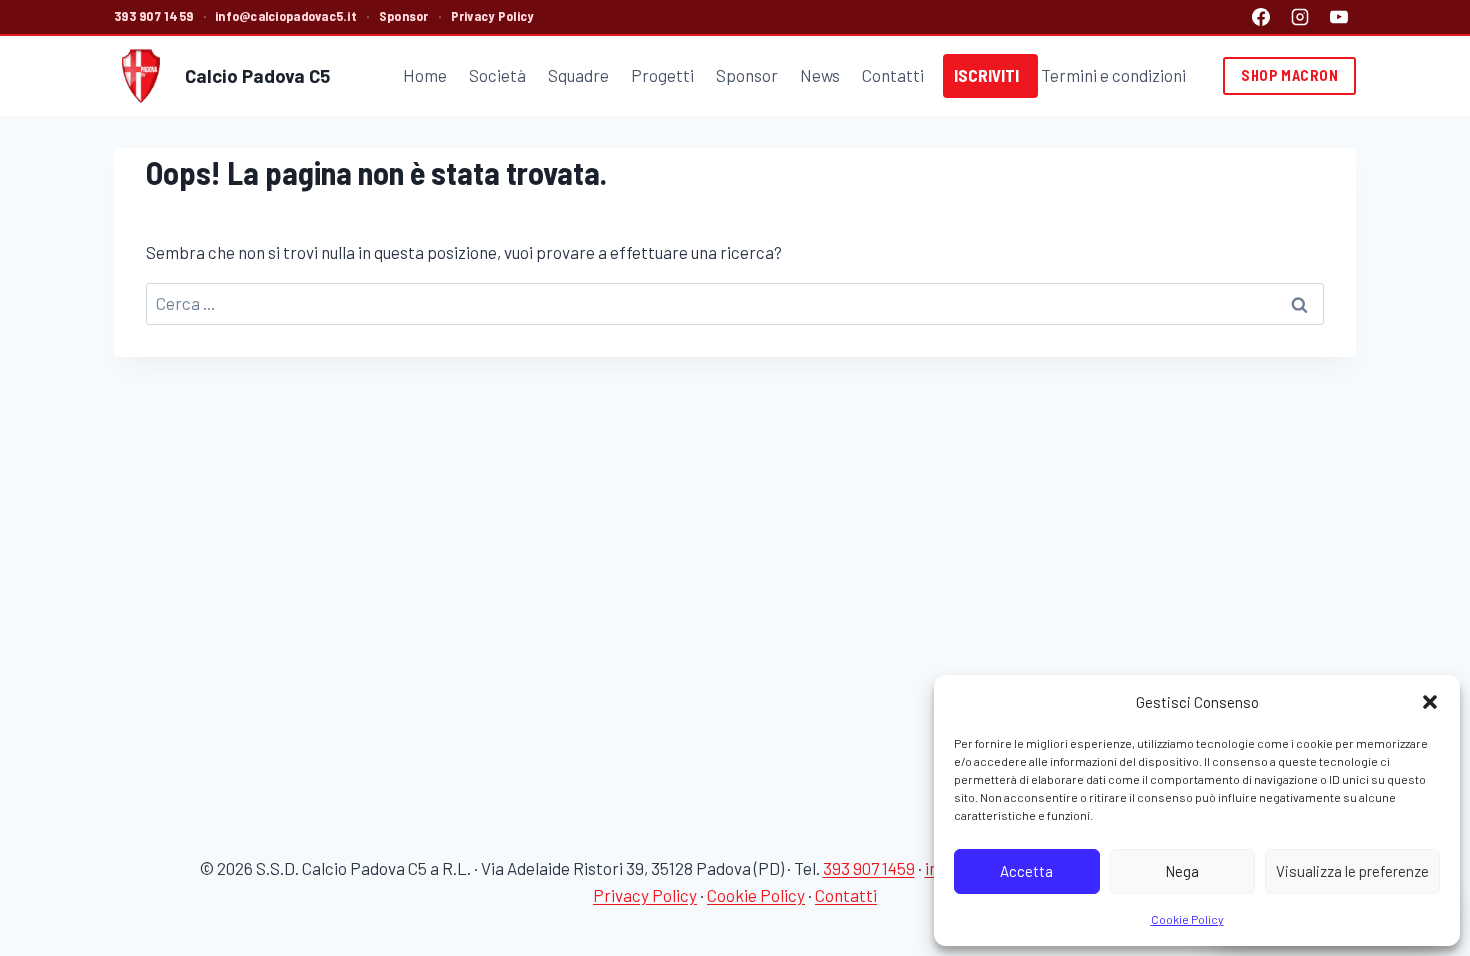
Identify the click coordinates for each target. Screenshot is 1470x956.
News (820, 75)
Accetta (1026, 871)
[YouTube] (1339, 17)
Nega (1182, 871)
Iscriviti (986, 75)
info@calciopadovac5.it (286, 16)
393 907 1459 (153, 16)
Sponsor (404, 16)
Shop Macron (1289, 75)
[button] (1430, 702)
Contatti (893, 75)
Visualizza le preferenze (1352, 871)
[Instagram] (1300, 17)
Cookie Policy (1187, 919)
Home (425, 75)
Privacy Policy (492, 16)
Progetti (662, 75)
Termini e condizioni (1113, 75)
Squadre (578, 75)
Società (497, 75)
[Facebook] (1261, 17)
